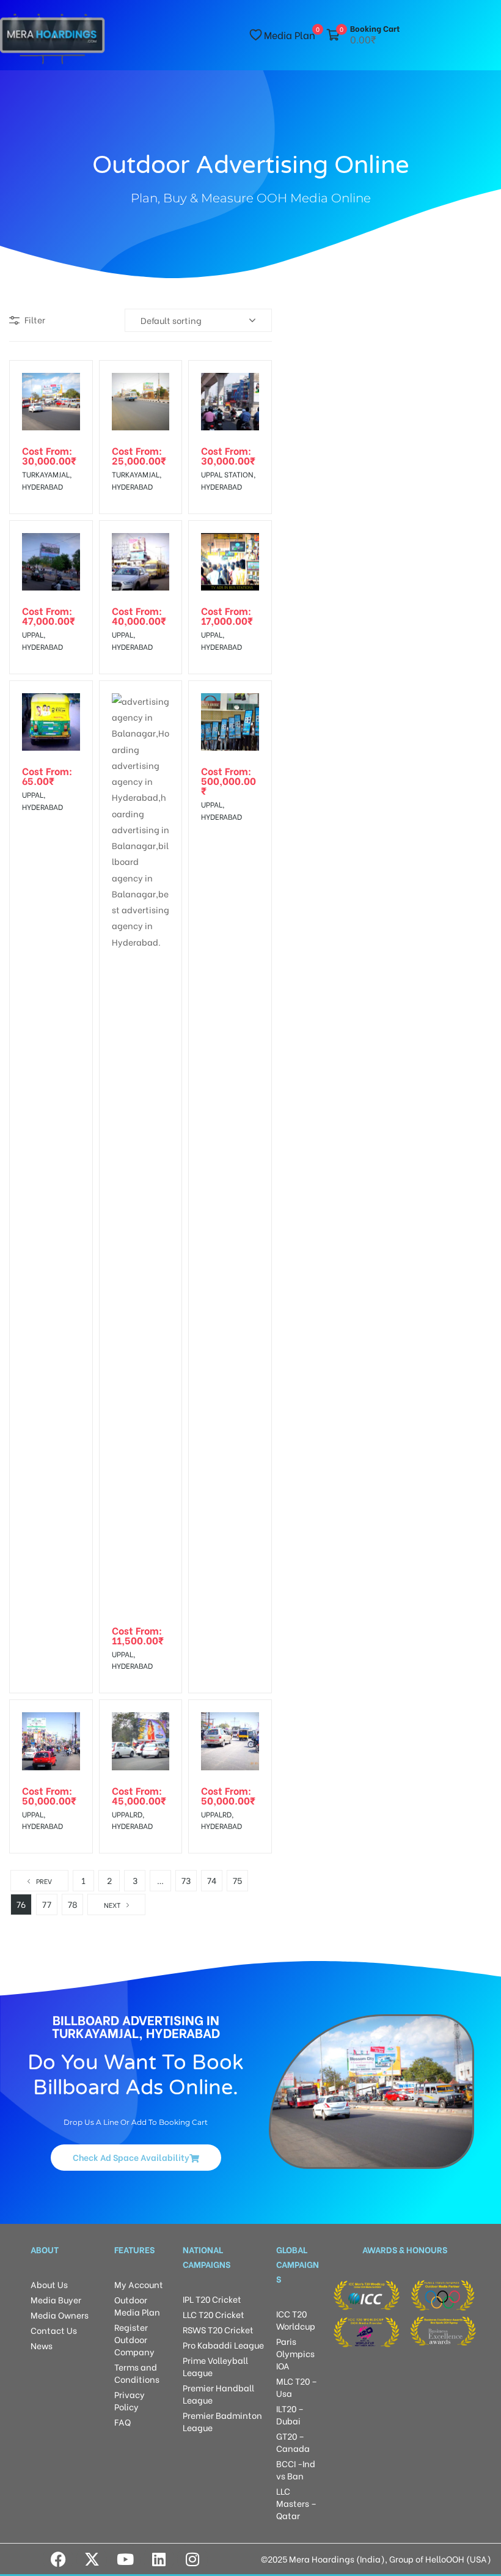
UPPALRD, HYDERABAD (132, 1820)
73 (186, 1880)
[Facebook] (58, 2559)
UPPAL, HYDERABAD (42, 640)
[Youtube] (125, 2559)
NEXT (112, 1905)
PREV (44, 1881)
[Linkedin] (159, 2559)
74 (212, 1880)
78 (73, 1904)
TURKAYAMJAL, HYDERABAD (47, 480)
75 (237, 1880)
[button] (136, 2157)
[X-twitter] (92, 2559)
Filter (35, 319)
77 (47, 1904)
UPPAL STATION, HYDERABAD (228, 480)
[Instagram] (192, 2559)
